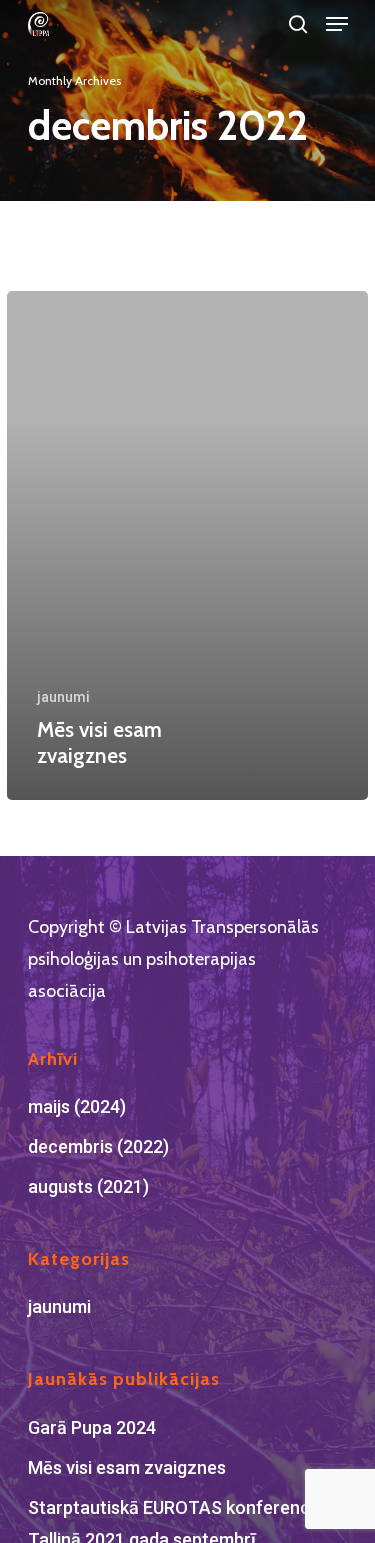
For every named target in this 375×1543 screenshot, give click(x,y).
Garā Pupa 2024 (92, 1427)
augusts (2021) (88, 1186)
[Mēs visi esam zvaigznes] (187, 545)
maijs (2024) (77, 1106)
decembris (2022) (98, 1146)
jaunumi (63, 697)
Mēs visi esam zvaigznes (127, 1467)
